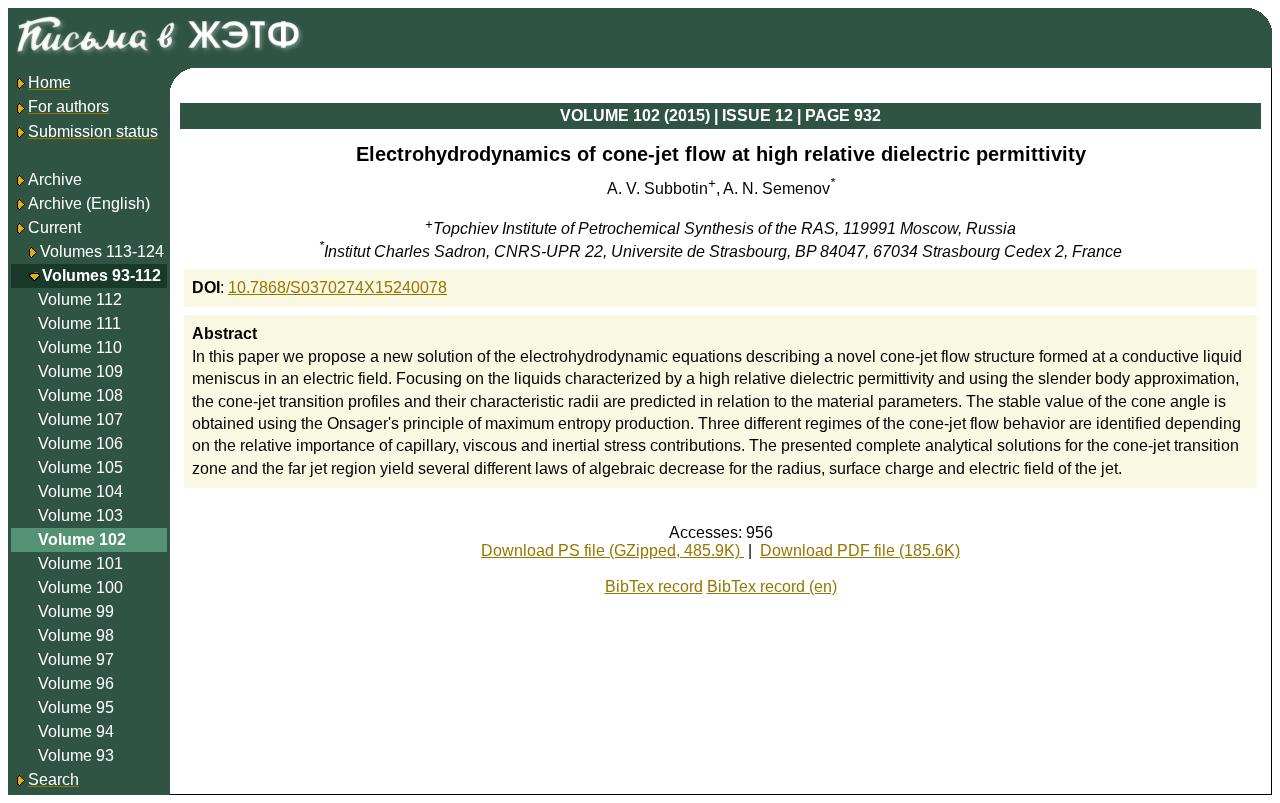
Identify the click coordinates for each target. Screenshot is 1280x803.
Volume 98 (76, 635)
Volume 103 (80, 515)
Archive (55, 179)
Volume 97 (76, 659)
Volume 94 (76, 731)
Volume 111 (79, 323)
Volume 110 (80, 347)
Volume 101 (80, 563)
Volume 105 (80, 467)
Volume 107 (80, 419)
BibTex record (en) (772, 586)
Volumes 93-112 (101, 275)
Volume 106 (80, 443)
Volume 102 (82, 539)
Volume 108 (80, 395)
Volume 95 (76, 707)
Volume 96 (76, 683)
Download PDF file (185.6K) (860, 550)
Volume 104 (80, 491)
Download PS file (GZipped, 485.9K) (612, 550)
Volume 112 (80, 299)
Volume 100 (80, 587)
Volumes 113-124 (102, 251)
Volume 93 (76, 755)
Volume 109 (80, 371)
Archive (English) (89, 203)
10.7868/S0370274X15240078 (337, 287)
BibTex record (654, 586)
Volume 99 (76, 611)
